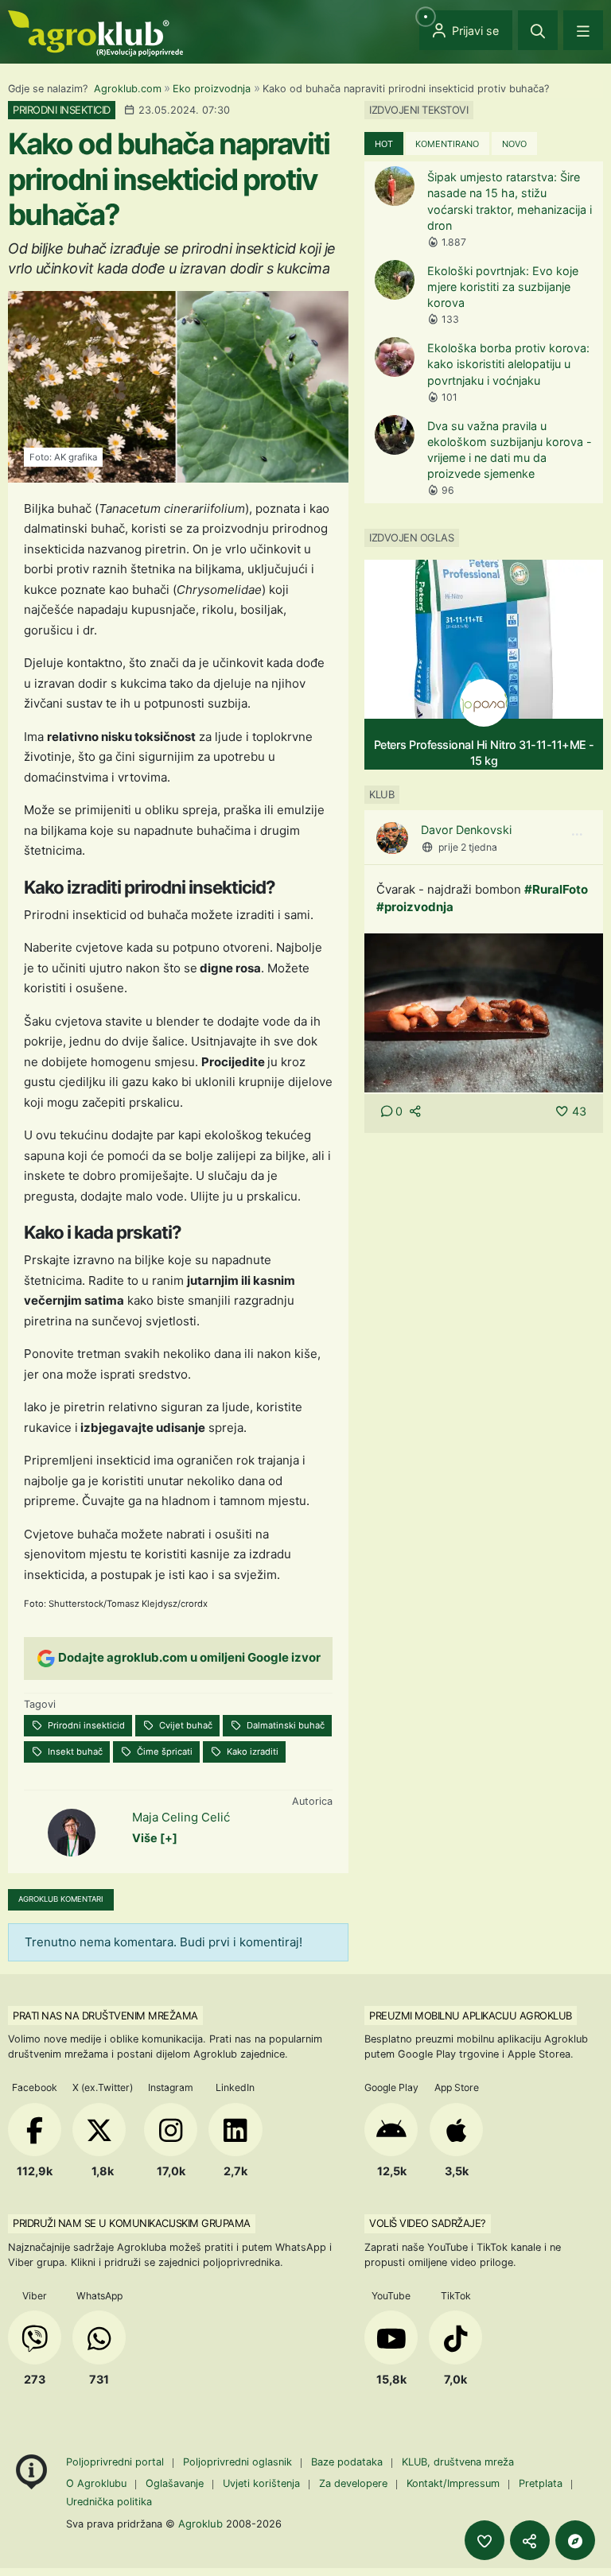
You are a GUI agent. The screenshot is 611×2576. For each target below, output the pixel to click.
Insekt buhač (74, 1752)
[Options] (577, 835)
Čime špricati (163, 1752)
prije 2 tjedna (468, 847)
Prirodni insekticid (85, 1725)
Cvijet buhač (185, 1725)
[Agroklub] (95, 32)
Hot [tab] (384, 144)
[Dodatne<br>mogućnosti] (575, 2540)
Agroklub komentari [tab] (61, 1899)
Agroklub (200, 2524)
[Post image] (484, 1012)
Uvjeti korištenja (261, 2483)
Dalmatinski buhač (284, 1725)
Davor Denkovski (466, 830)
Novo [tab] (514, 144)
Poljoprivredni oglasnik (239, 2462)
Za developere (353, 2483)
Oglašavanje (175, 2483)
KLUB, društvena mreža (458, 2462)
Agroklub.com (128, 89)
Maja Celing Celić (181, 1817)
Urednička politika (109, 2502)
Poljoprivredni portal (117, 2462)
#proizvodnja (415, 907)
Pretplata (541, 2483)
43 (579, 1111)
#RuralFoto (556, 889)
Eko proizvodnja (212, 89)
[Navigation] (583, 30)
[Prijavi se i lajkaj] (485, 2540)
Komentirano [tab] (447, 144)
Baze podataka (348, 2462)
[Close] (538, 30)
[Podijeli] (530, 2540)
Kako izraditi (251, 1752)
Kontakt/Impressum (453, 2483)
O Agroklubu (96, 2483)
